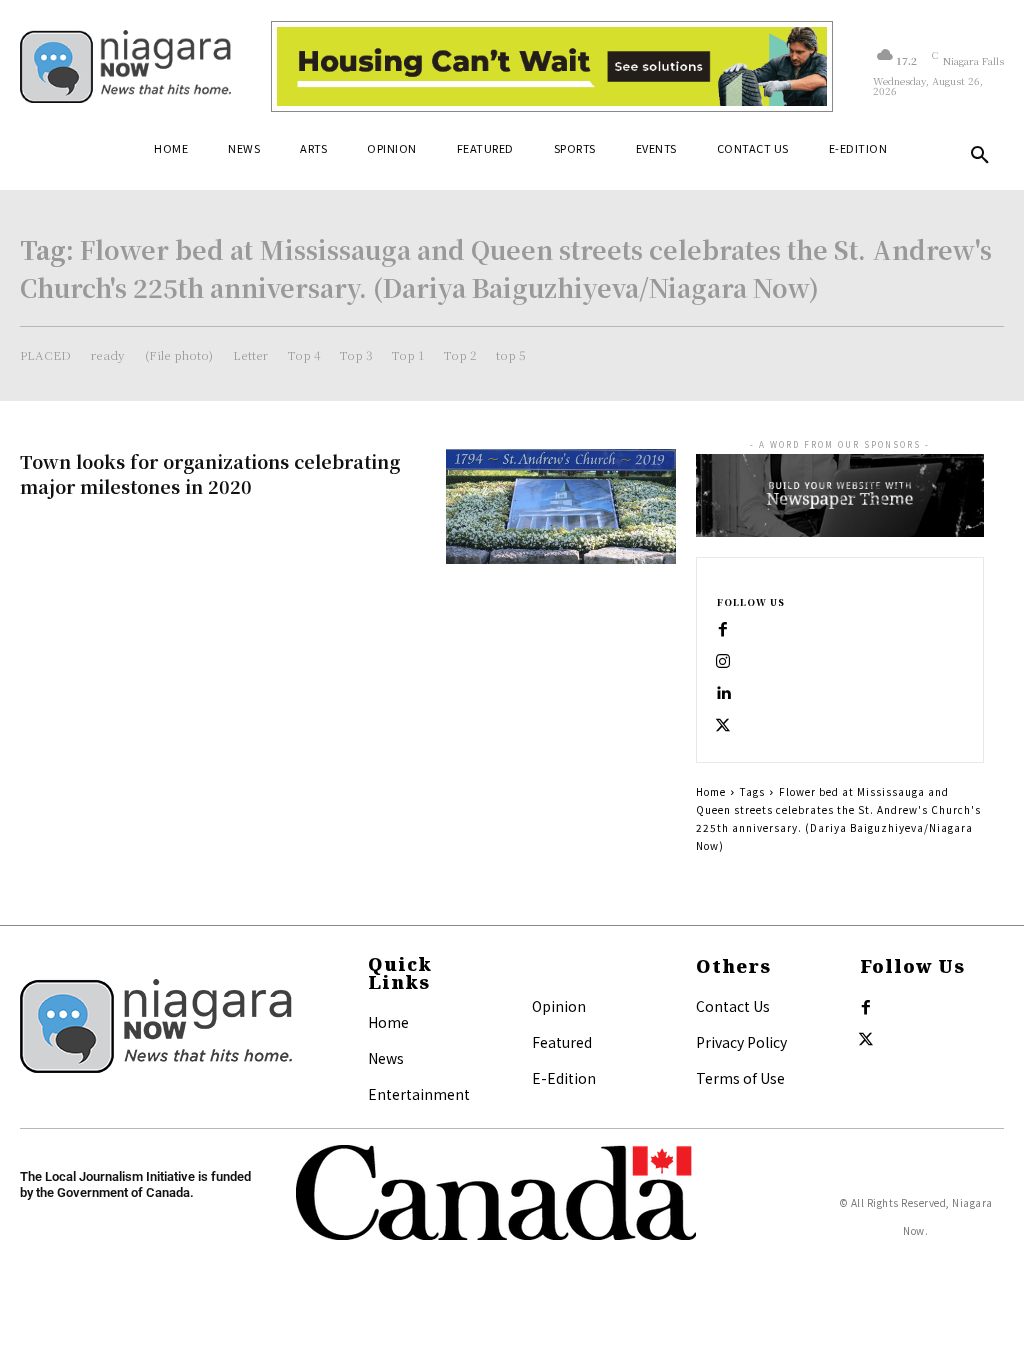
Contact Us (733, 1006)
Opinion (559, 1006)
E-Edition (564, 1078)
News (386, 1058)
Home (711, 791)
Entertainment (419, 1094)
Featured (562, 1042)
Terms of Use (740, 1078)
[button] (980, 156)
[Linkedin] (723, 694)
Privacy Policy (741, 1042)
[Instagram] (723, 662)
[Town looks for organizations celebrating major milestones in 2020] (561, 506)
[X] (723, 726)
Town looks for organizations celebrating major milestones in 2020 (210, 473)
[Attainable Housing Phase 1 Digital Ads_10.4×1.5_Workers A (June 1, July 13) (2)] (552, 66)
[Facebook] (723, 630)
